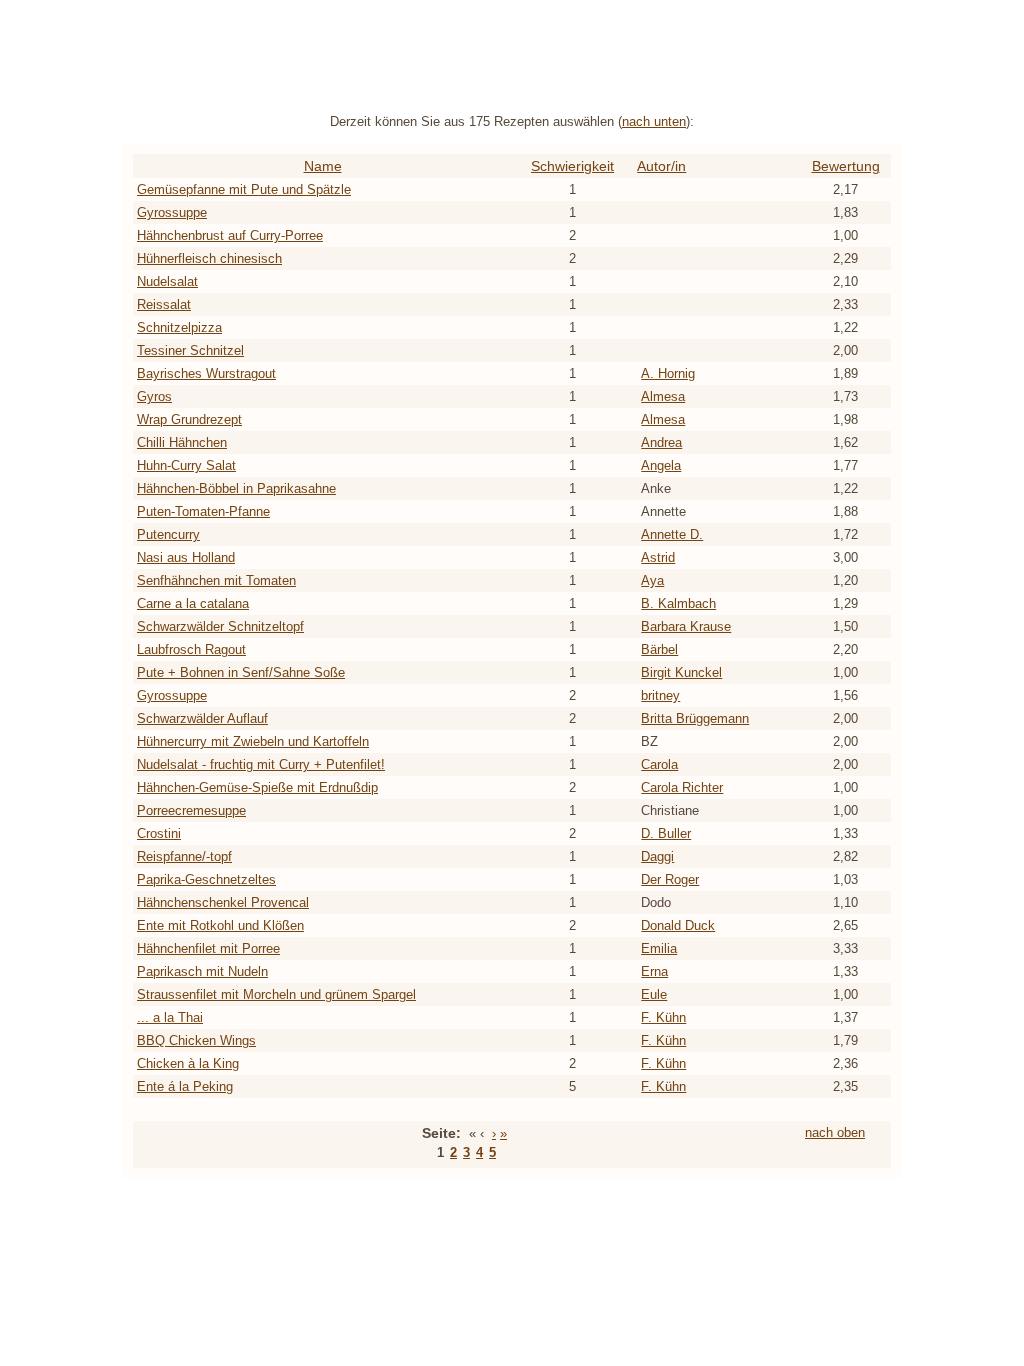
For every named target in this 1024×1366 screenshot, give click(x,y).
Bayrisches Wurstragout (206, 373)
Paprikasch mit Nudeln (202, 971)
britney (660, 695)
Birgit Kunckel (681, 672)
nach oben (835, 1132)
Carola (659, 764)
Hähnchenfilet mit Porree (208, 948)
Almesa (663, 396)
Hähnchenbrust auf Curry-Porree (230, 235)
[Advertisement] (512, 53)
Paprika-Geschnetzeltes (206, 879)
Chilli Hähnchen (182, 442)
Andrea (661, 442)
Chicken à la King (188, 1063)
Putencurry (168, 534)
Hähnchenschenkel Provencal (223, 902)
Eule (654, 994)
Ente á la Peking (185, 1086)
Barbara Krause (686, 626)
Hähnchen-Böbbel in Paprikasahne (236, 488)
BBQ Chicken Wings (196, 1040)
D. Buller (666, 833)
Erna (654, 971)
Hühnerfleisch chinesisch (209, 258)
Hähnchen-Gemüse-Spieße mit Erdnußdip (257, 787)
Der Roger (670, 879)
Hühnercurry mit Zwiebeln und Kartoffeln (253, 741)
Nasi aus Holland (186, 557)
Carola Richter (682, 787)
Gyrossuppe (172, 212)
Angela (661, 465)
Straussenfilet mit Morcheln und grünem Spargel (276, 994)
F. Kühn (663, 1017)
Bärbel (659, 649)
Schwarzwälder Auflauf (202, 718)
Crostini (159, 833)
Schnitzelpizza (179, 327)
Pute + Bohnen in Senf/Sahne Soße (241, 672)
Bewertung (846, 166)
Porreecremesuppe (191, 810)
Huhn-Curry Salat (186, 465)
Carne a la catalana (193, 603)
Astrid (658, 557)
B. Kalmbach (678, 603)
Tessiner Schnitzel (190, 350)
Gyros (154, 396)
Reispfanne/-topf (184, 856)
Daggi (657, 856)
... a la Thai (170, 1017)
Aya (652, 580)
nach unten (654, 121)
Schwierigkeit (572, 166)
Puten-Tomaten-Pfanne (203, 511)
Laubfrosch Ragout (191, 649)
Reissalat (164, 304)
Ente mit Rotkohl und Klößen (220, 925)
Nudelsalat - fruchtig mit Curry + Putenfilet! (261, 764)
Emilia (659, 948)
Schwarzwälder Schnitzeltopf (220, 626)
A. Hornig (668, 373)
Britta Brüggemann (695, 718)
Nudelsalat (167, 281)
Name (323, 166)
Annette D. (672, 534)
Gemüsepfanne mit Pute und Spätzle (244, 189)
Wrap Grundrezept (189, 419)
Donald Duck (678, 925)
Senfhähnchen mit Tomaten (216, 580)
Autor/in (661, 166)
